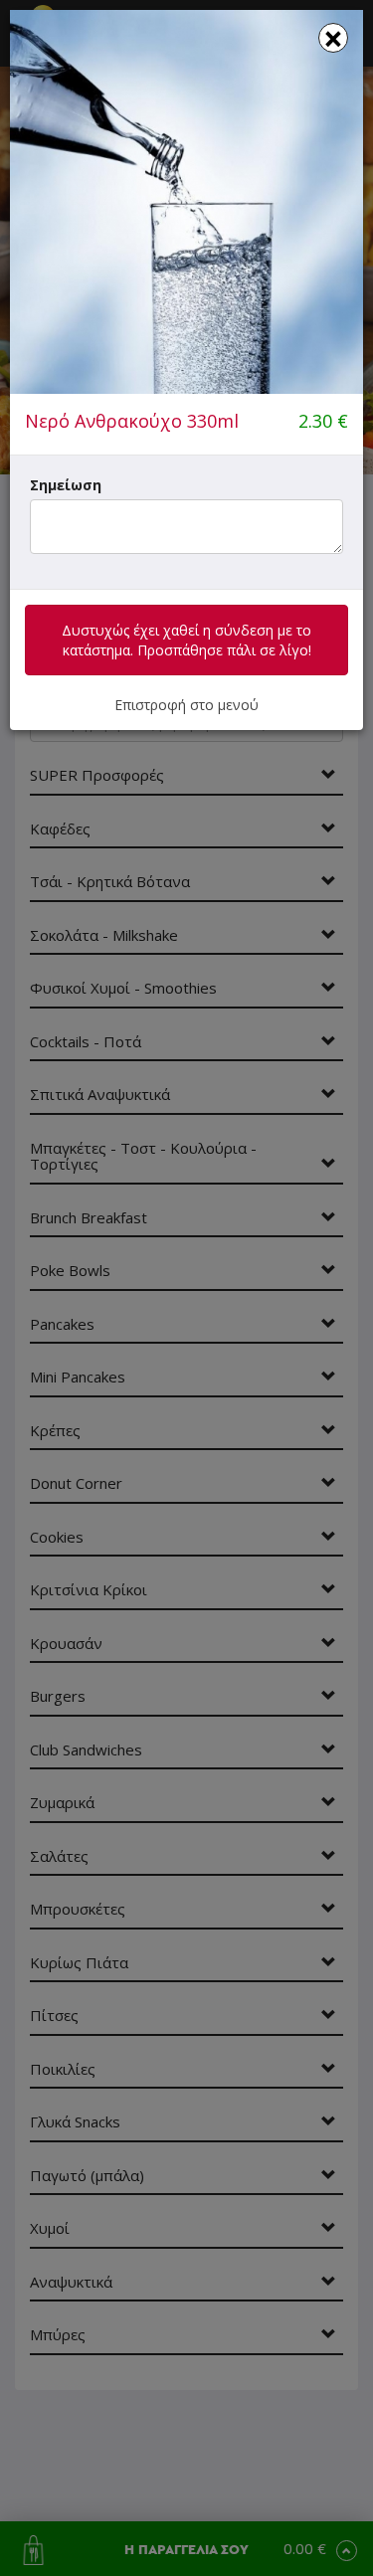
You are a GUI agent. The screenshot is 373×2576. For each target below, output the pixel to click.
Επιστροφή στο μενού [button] (186, 705)
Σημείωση (66, 485)
